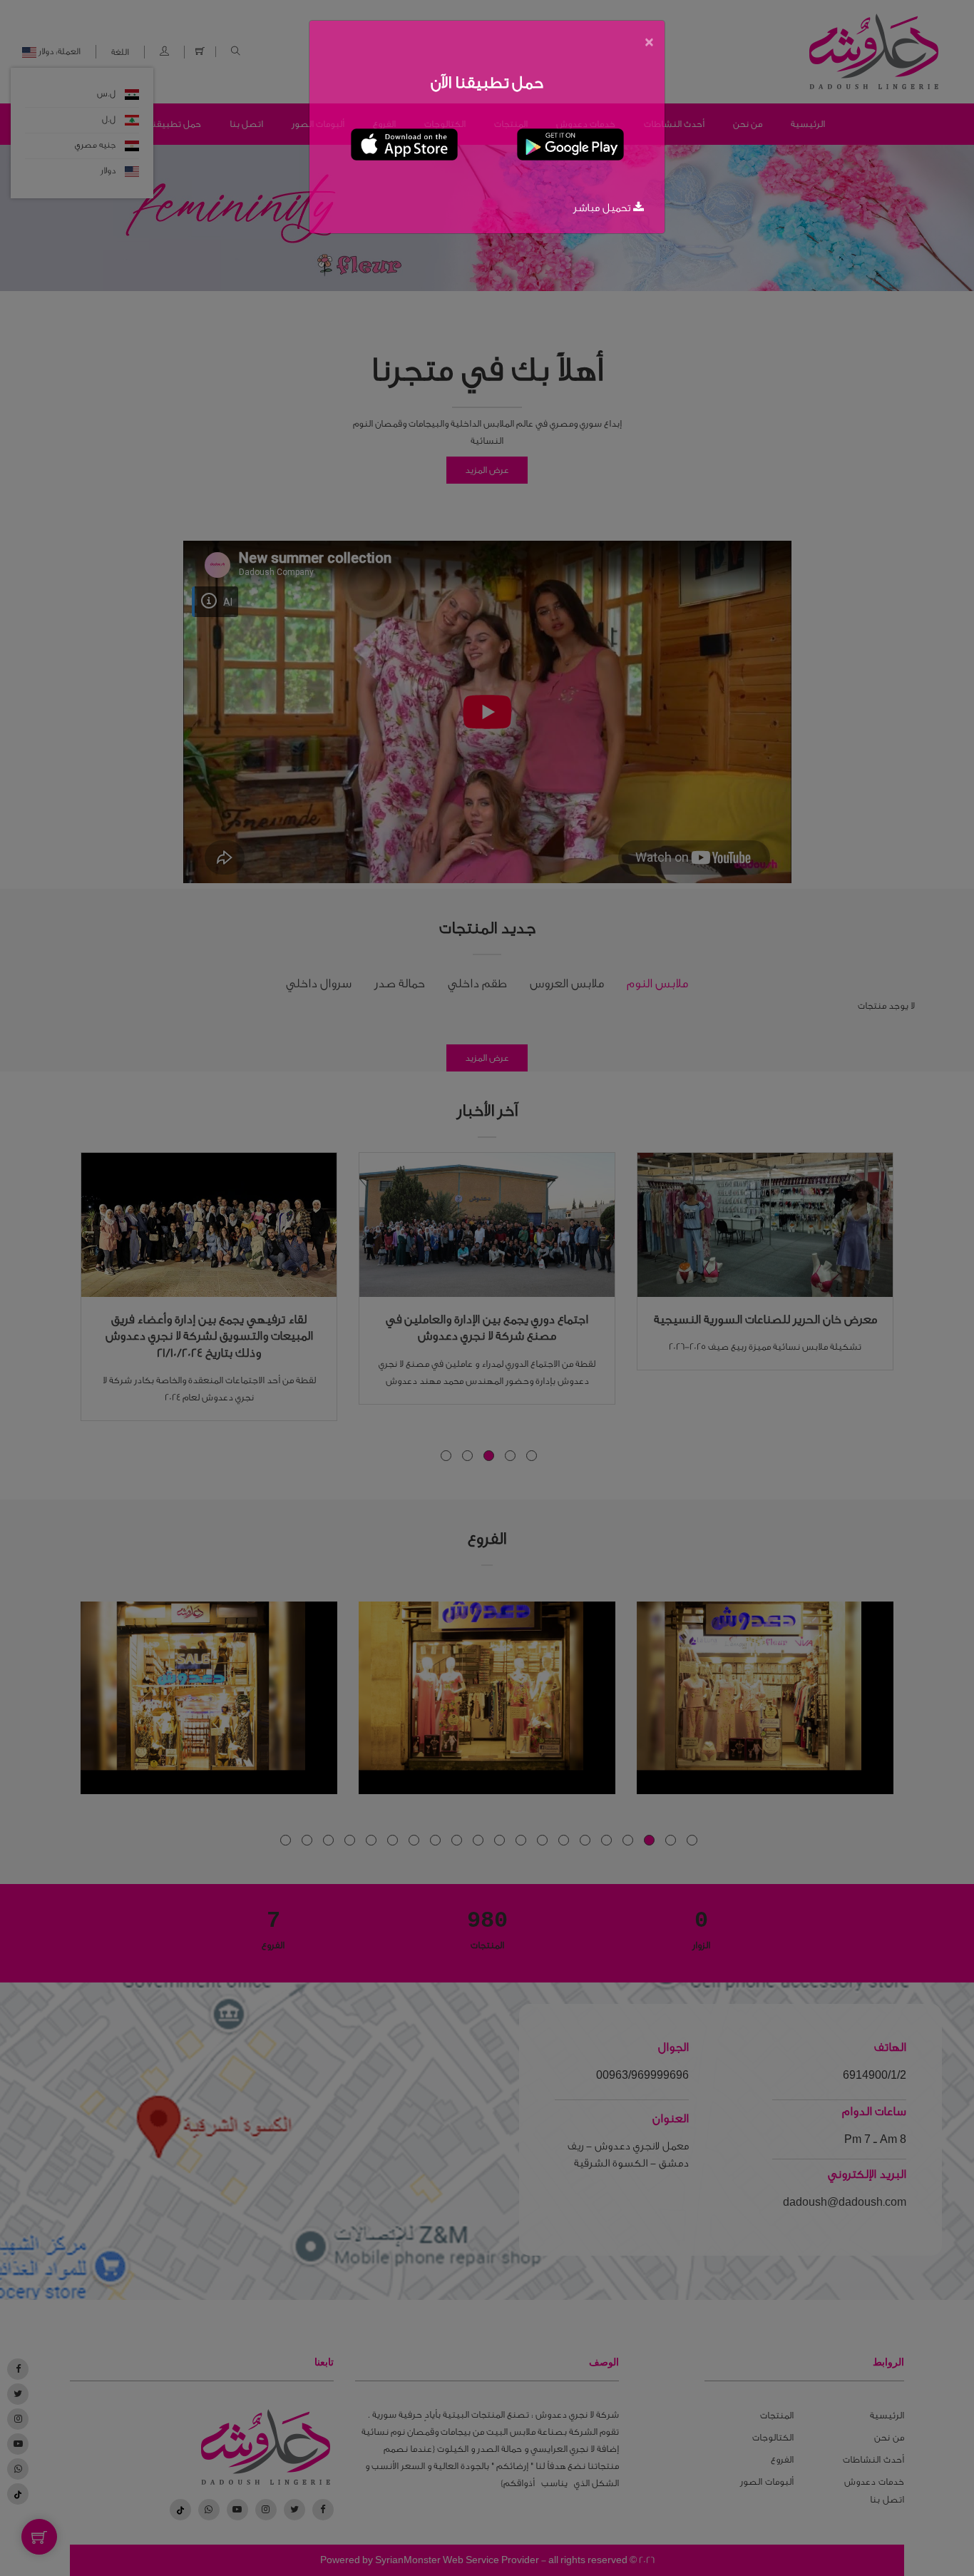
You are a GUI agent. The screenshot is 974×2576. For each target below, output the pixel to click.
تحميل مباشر (603, 208)
